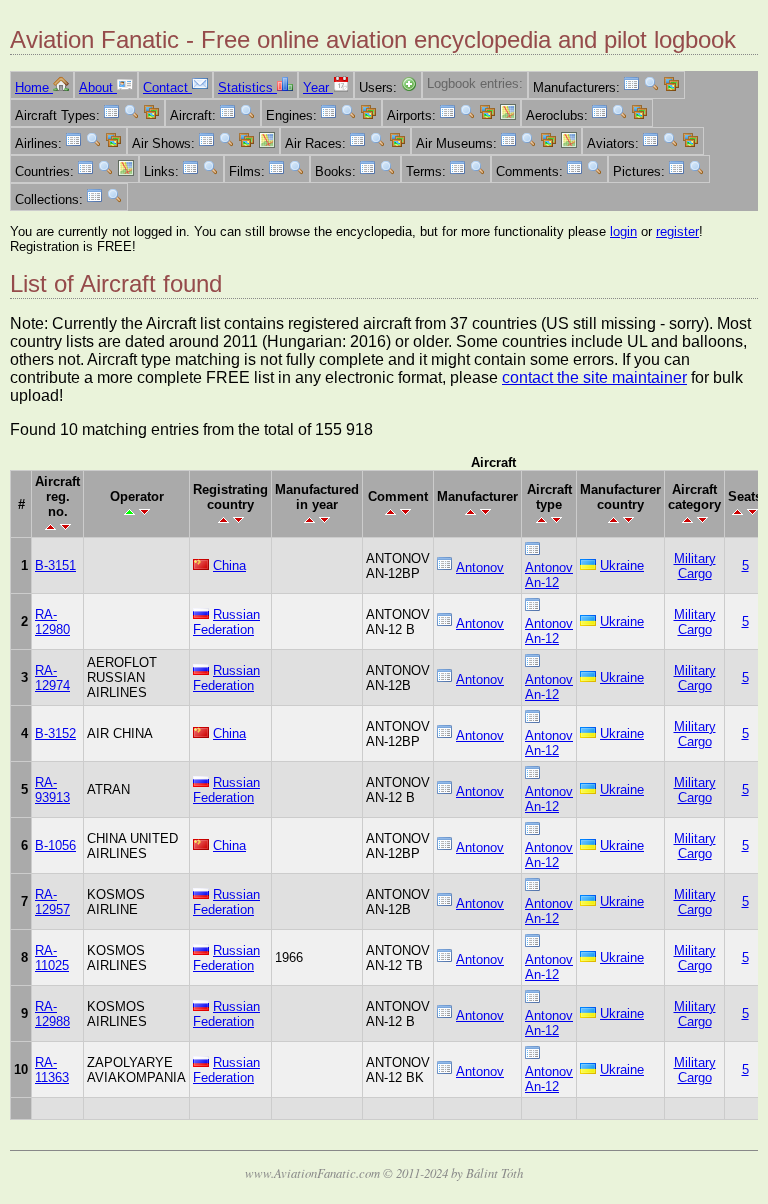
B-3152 (55, 733)
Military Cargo (695, 566)
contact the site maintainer (594, 377)
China (229, 565)
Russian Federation (226, 622)
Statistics (247, 87)
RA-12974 (52, 678)
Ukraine (622, 565)
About (98, 87)
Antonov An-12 (549, 575)
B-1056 (55, 845)
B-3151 (55, 565)
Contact (167, 87)
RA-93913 (52, 790)
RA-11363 (52, 1070)
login (623, 231)
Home (34, 87)
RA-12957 (52, 902)
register (677, 231)
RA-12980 (52, 622)
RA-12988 (52, 1014)
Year (318, 87)
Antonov (480, 567)
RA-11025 (52, 958)
